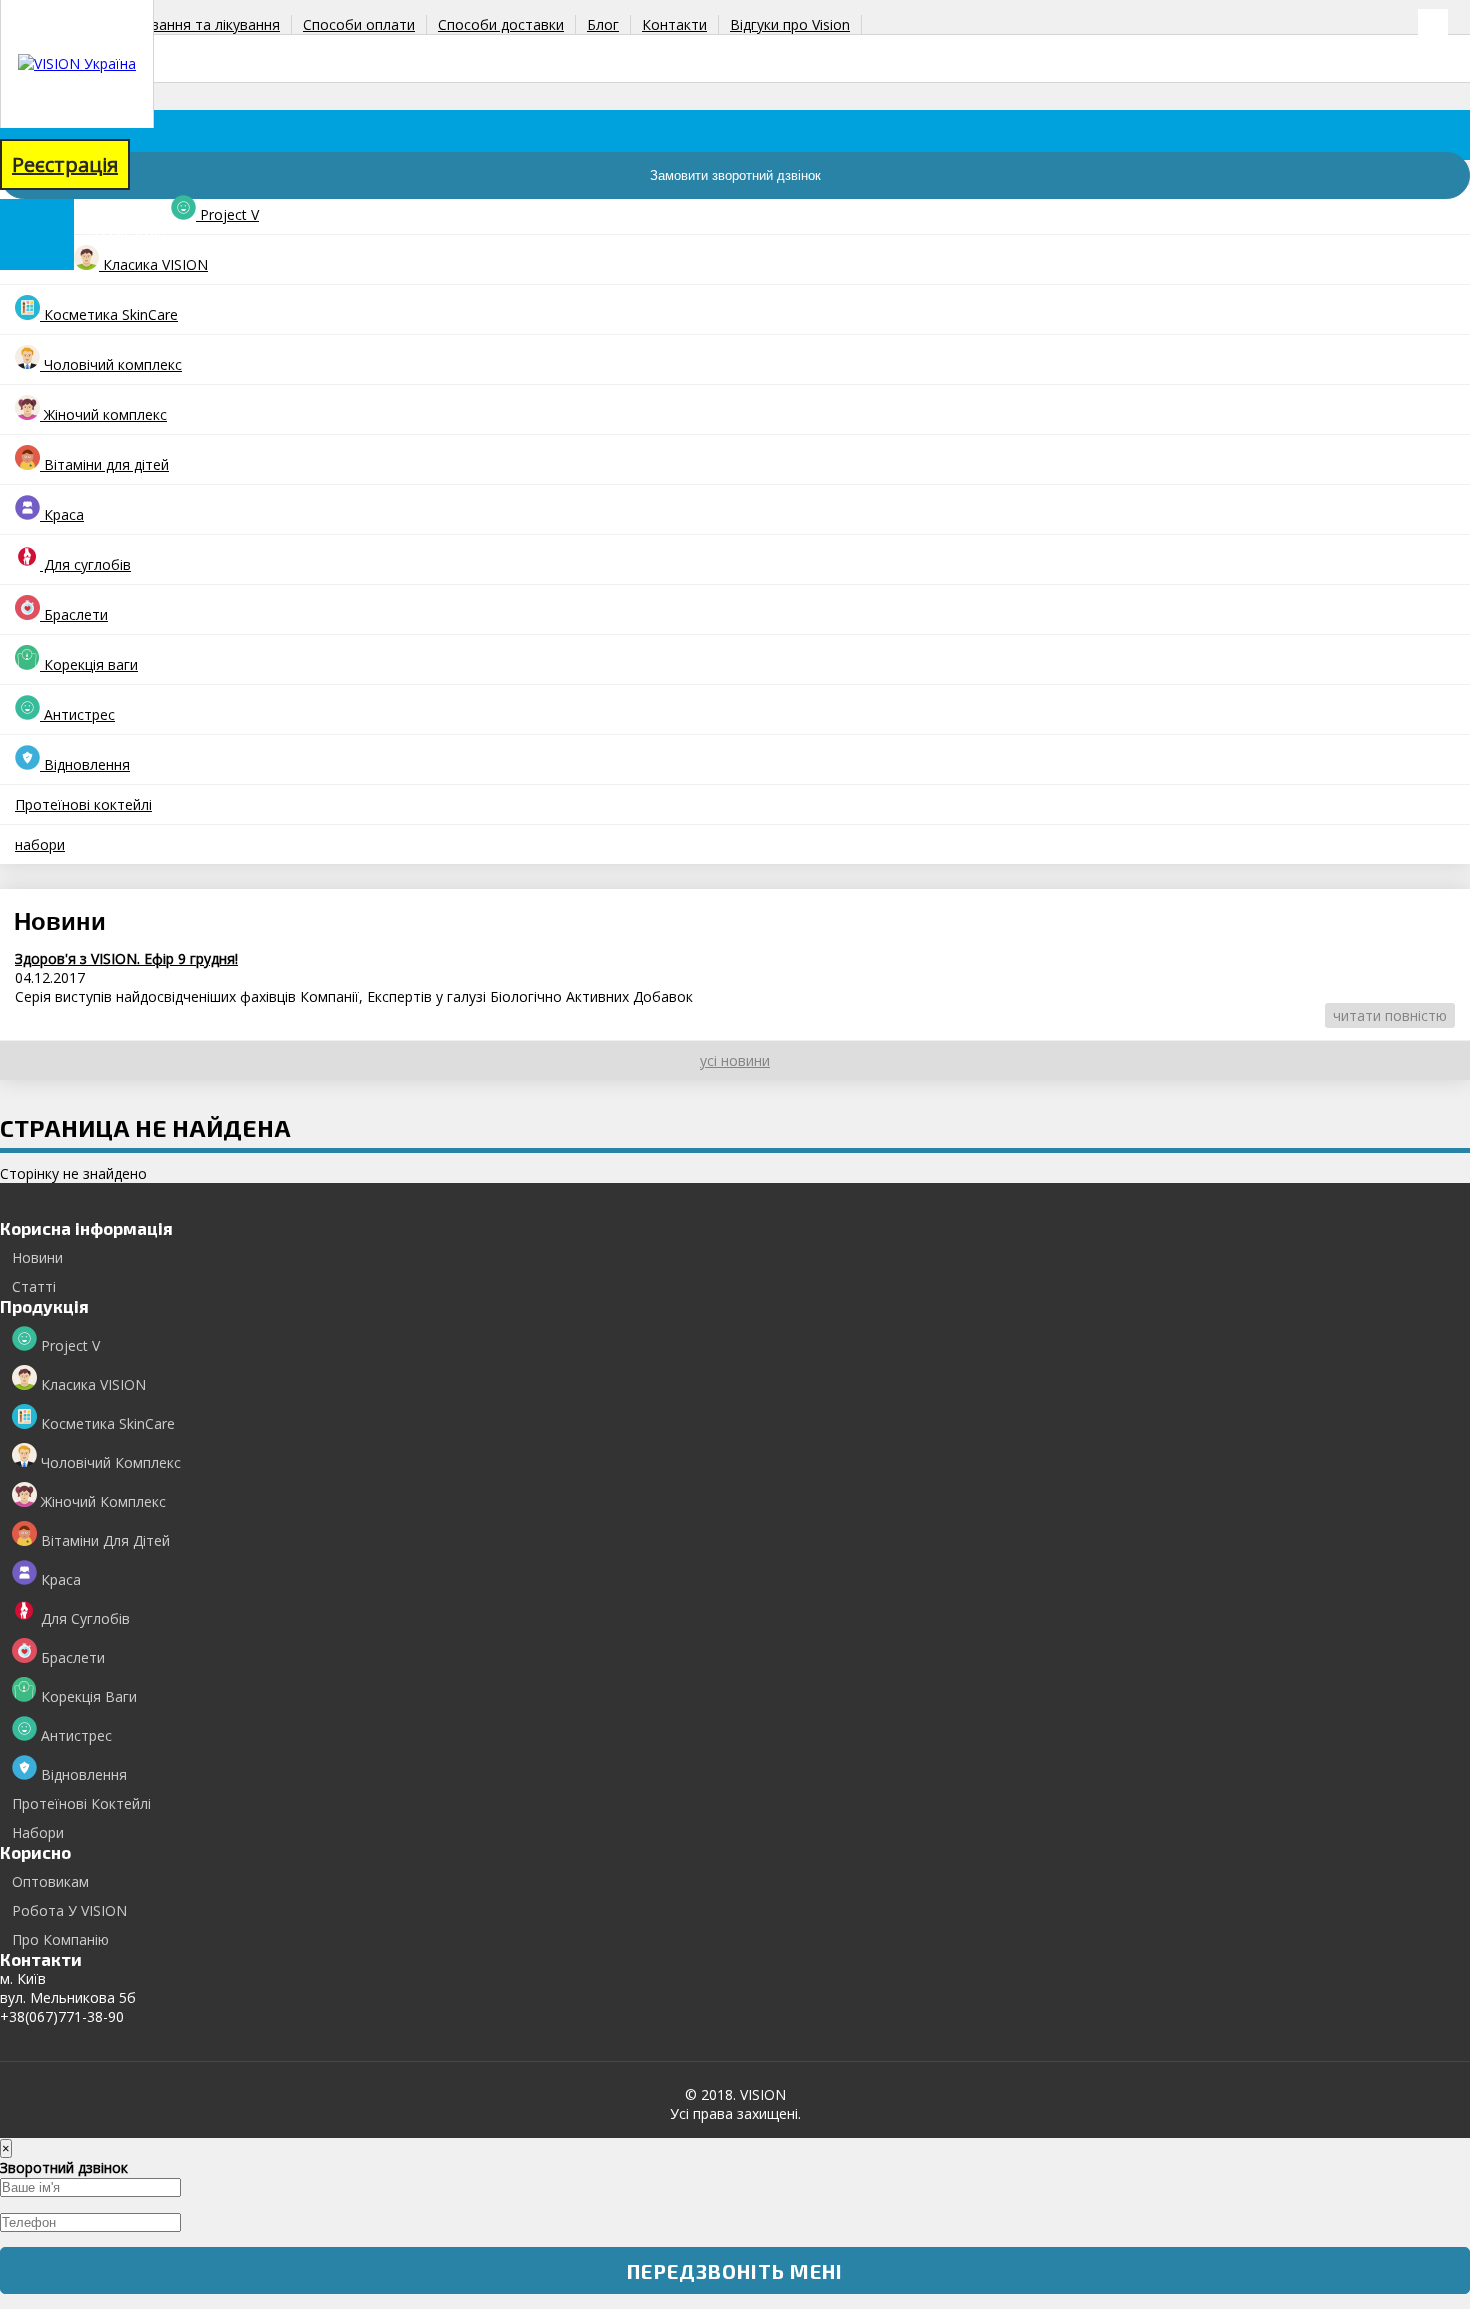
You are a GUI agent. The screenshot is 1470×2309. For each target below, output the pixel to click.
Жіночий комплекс (103, 414)
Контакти (674, 24)
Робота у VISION (69, 1910)
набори (40, 844)
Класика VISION (153, 264)
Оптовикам (50, 1881)
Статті (34, 1286)
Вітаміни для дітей (104, 464)
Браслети (74, 614)
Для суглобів (85, 564)
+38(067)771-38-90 (62, 94)
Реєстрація (65, 164)
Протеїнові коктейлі (83, 804)
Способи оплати (359, 24)
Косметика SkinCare (109, 314)
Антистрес (77, 714)
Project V (227, 214)
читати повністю (1390, 1015)
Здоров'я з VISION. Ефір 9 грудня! (126, 958)
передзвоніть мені (735, 2271)
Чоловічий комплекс (111, 364)
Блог (603, 24)
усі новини (735, 1060)
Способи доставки (501, 24)
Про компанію (60, 1939)
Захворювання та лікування (186, 24)
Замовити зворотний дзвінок (735, 175)
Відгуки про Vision (790, 24)
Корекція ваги (89, 664)
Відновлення (85, 764)
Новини (37, 1257)
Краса (62, 514)
